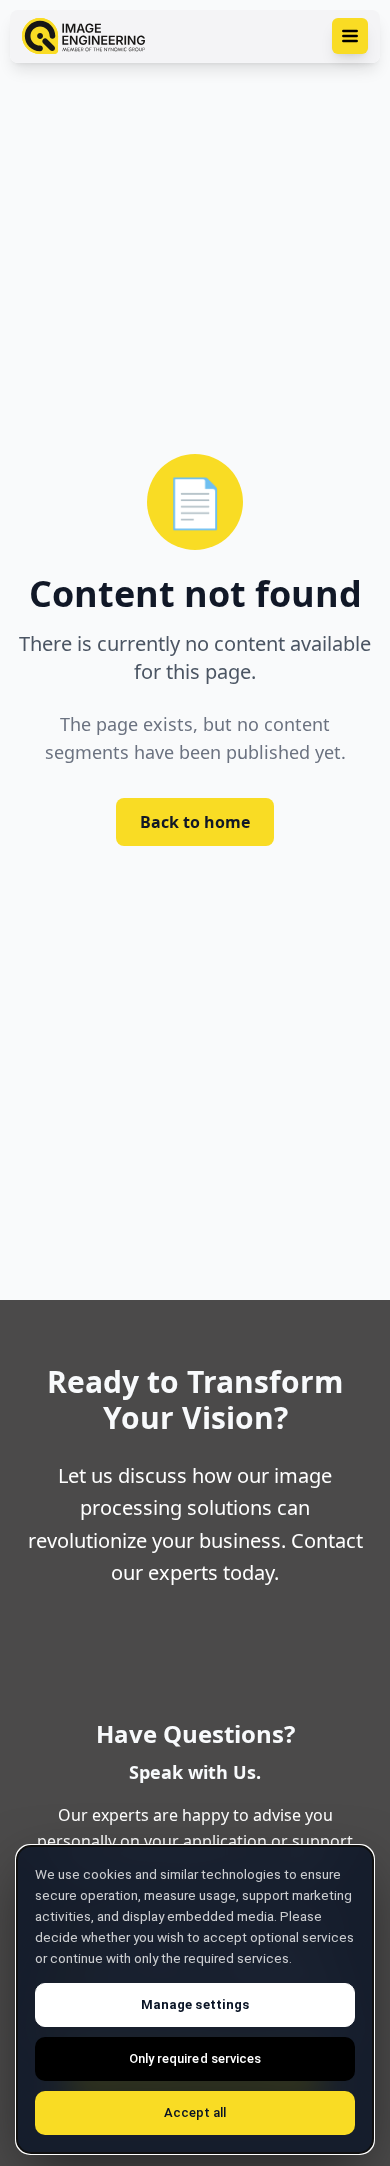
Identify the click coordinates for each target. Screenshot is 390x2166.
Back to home (195, 822)
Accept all (195, 2112)
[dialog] (195, 1999)
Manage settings (195, 2004)
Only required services (195, 2058)
